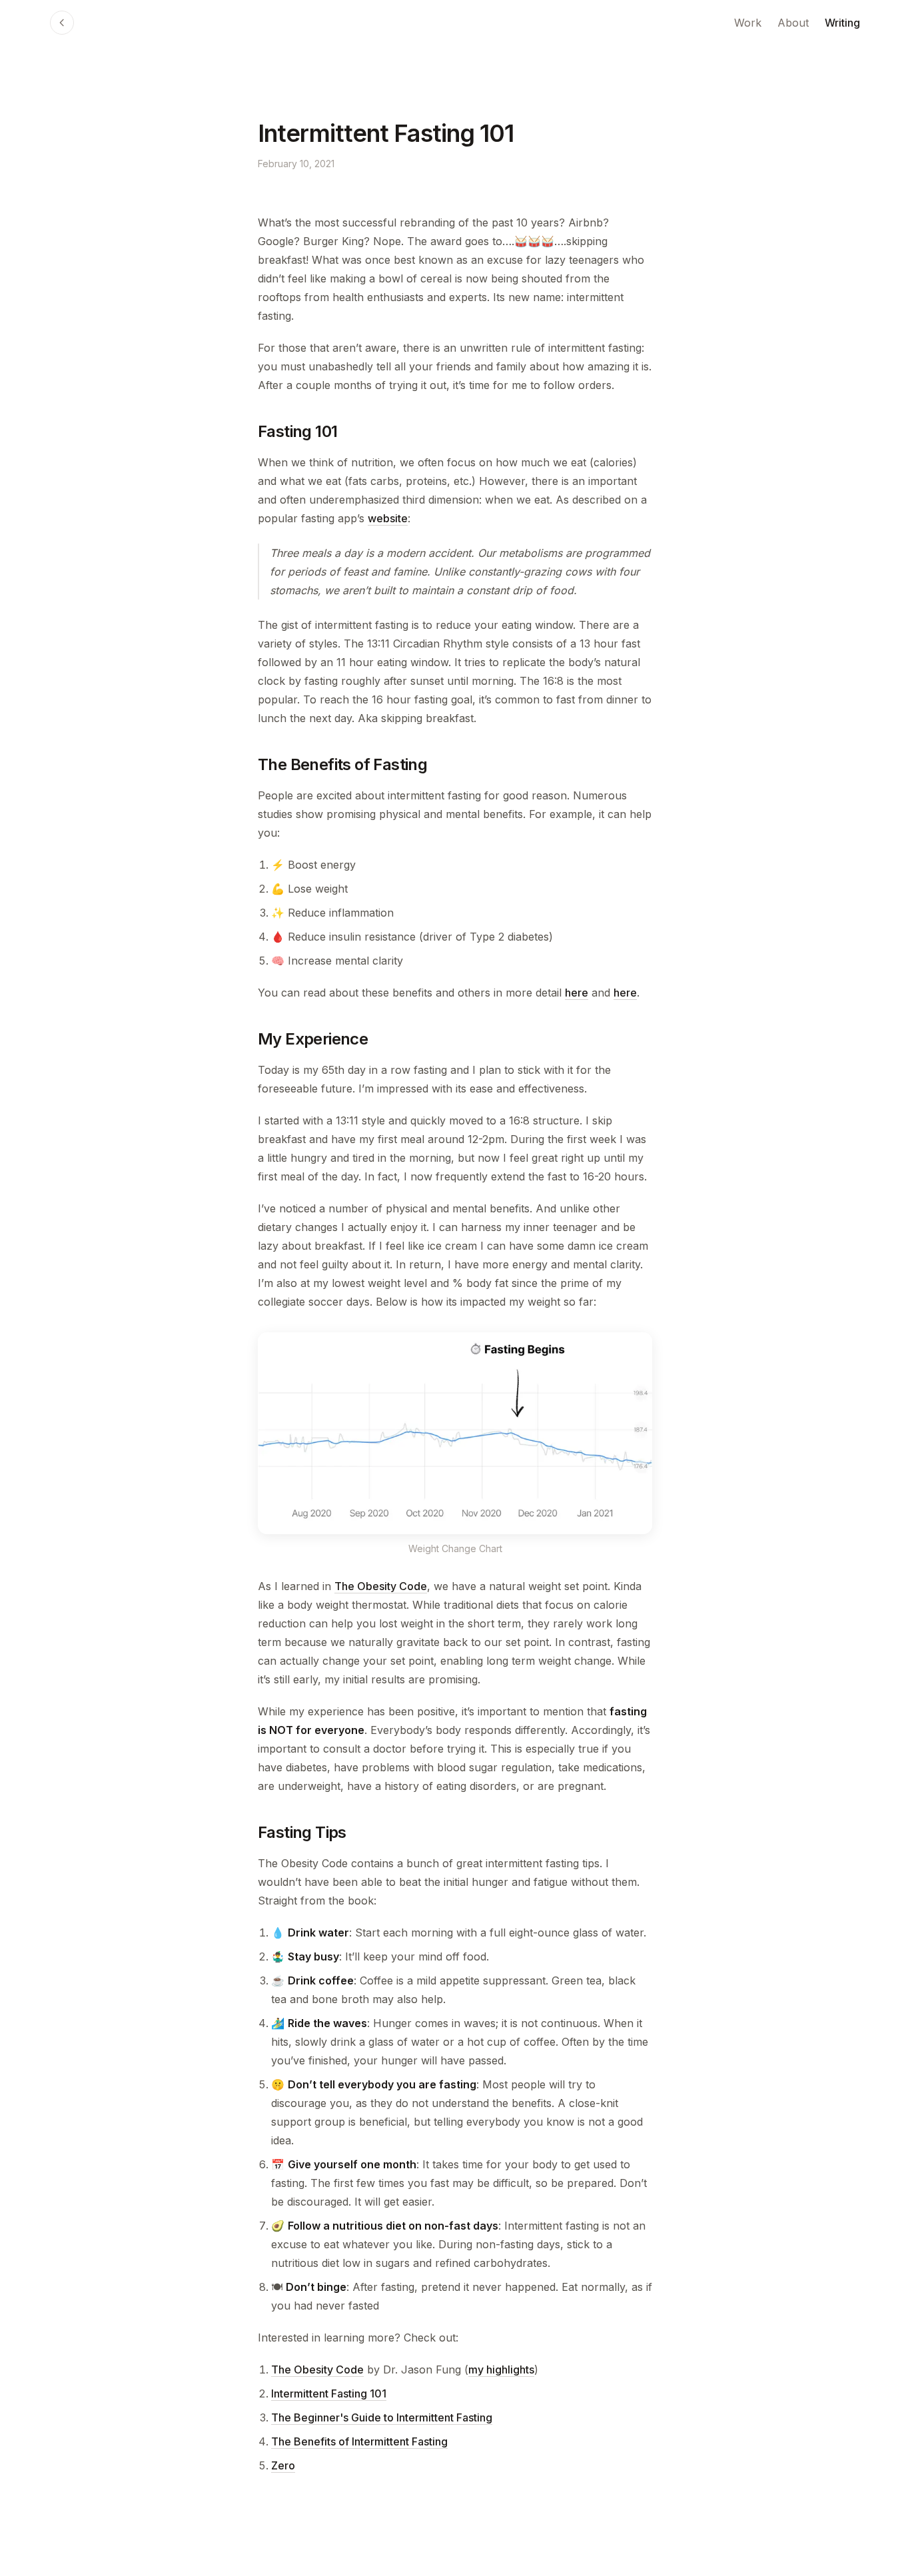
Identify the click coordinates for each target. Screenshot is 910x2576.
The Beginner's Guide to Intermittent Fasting (382, 2417)
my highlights (501, 2369)
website (388, 518)
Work (748, 23)
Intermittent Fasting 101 (329, 2393)
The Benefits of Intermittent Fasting (359, 2441)
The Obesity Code (381, 1586)
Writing (842, 23)
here (577, 993)
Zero (283, 2465)
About (793, 23)
